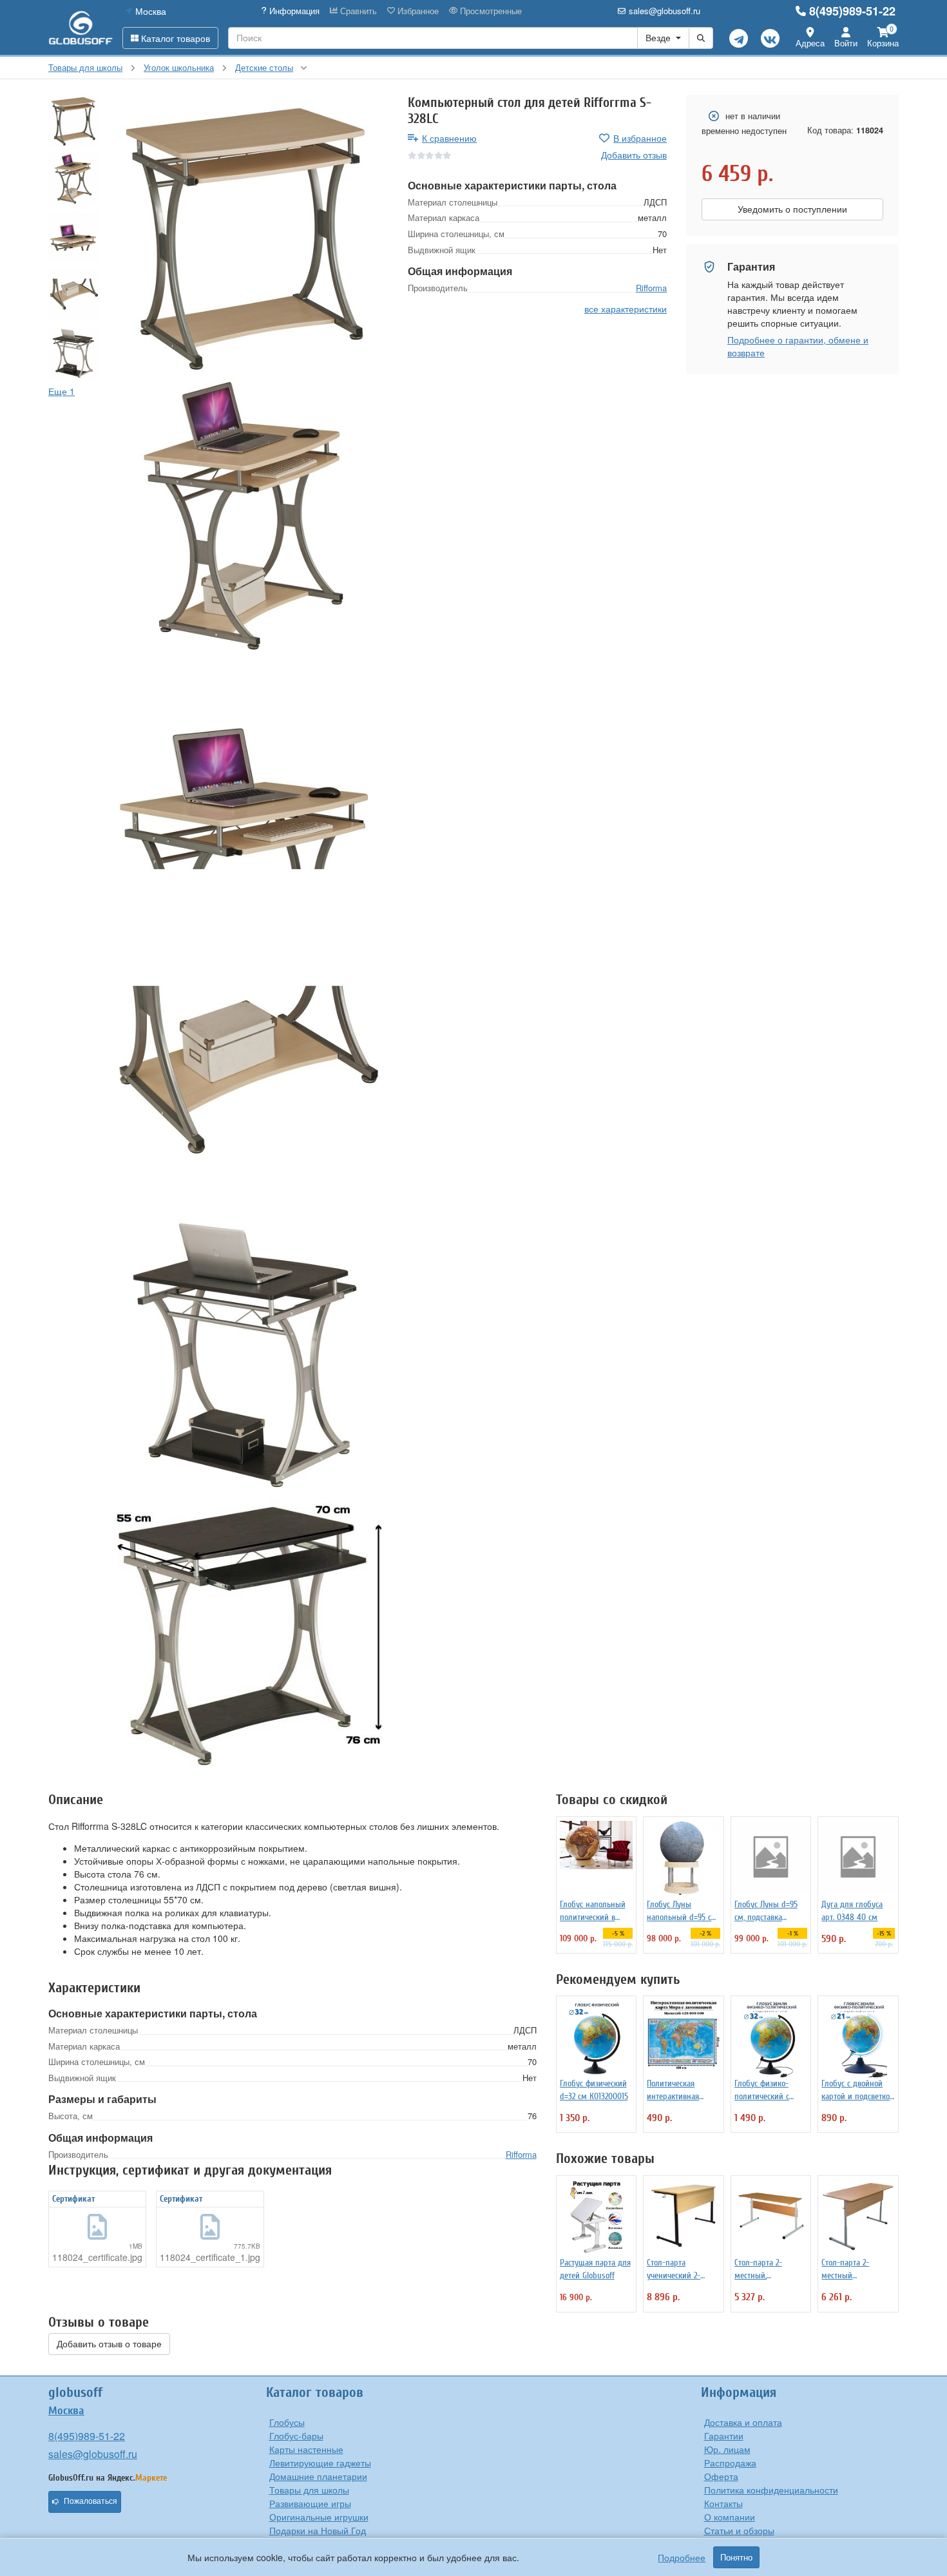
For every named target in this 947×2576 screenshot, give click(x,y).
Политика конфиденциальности (771, 2490)
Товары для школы (309, 2490)
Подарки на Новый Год (318, 2530)
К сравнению (449, 138)
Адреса (810, 43)
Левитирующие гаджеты (320, 2463)
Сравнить (357, 11)
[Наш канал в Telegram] (739, 38)
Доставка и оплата (743, 2422)
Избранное (417, 11)
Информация (293, 11)
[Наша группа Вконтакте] (770, 38)
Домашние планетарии (318, 2476)
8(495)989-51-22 (852, 11)
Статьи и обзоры (739, 2530)
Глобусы (287, 2422)
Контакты (723, 2503)
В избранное (640, 138)
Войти (846, 43)
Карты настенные (306, 2449)
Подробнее (682, 2557)
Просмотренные (490, 11)
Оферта (721, 2476)
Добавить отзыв (634, 155)
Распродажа (730, 2463)
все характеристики (626, 308)
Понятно (736, 2557)
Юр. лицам (727, 2449)
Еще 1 (62, 391)
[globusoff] (81, 27)
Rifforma (651, 288)
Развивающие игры (310, 2503)
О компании (730, 2517)
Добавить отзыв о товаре (109, 2344)
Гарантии (724, 2436)
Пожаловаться (91, 2501)
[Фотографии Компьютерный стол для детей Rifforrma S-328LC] (249, 234)
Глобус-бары (296, 2436)
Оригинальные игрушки (319, 2517)
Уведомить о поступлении (792, 209)
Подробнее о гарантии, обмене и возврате (798, 346)
